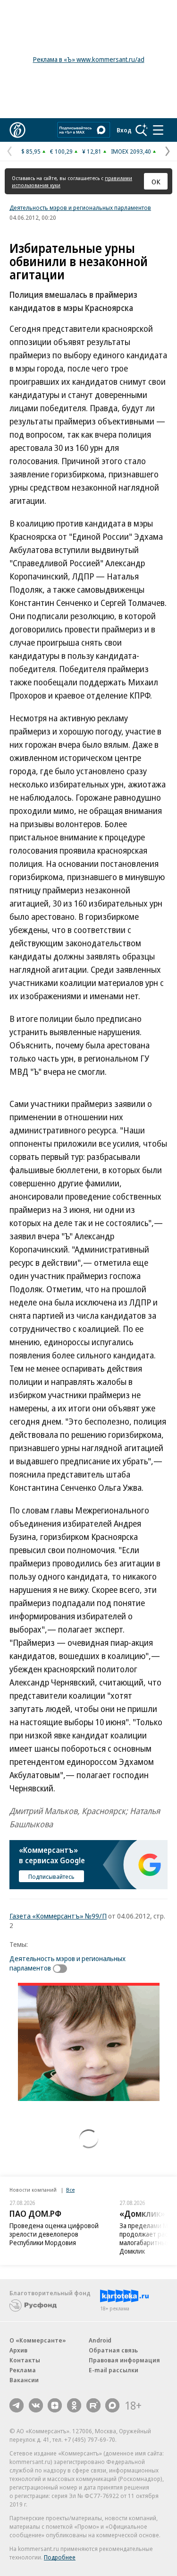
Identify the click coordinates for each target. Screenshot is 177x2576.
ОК (156, 182)
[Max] (112, 2405)
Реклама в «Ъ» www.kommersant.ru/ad (89, 59)
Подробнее (60, 2557)
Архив (18, 2350)
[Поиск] (142, 130)
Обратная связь (113, 2350)
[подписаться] (62, 1969)
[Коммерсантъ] (17, 130)
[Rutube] (93, 2405)
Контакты (25, 2360)
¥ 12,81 (92, 151)
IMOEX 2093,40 (131, 151)
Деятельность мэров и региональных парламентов (80, 207)
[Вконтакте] (36, 2405)
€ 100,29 (61, 151)
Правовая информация (124, 2360)
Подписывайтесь (51, 1876)
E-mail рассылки (114, 2370)
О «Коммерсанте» (38, 2340)
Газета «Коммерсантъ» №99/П (58, 1916)
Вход (124, 130)
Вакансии (24, 2380)
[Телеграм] (17, 2405)
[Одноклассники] (74, 2405)
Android (100, 2340)
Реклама (23, 2370)
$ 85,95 (31, 151)
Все (70, 2190)
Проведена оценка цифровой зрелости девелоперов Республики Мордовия (54, 2234)
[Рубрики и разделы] (158, 130)
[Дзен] (55, 2405)
